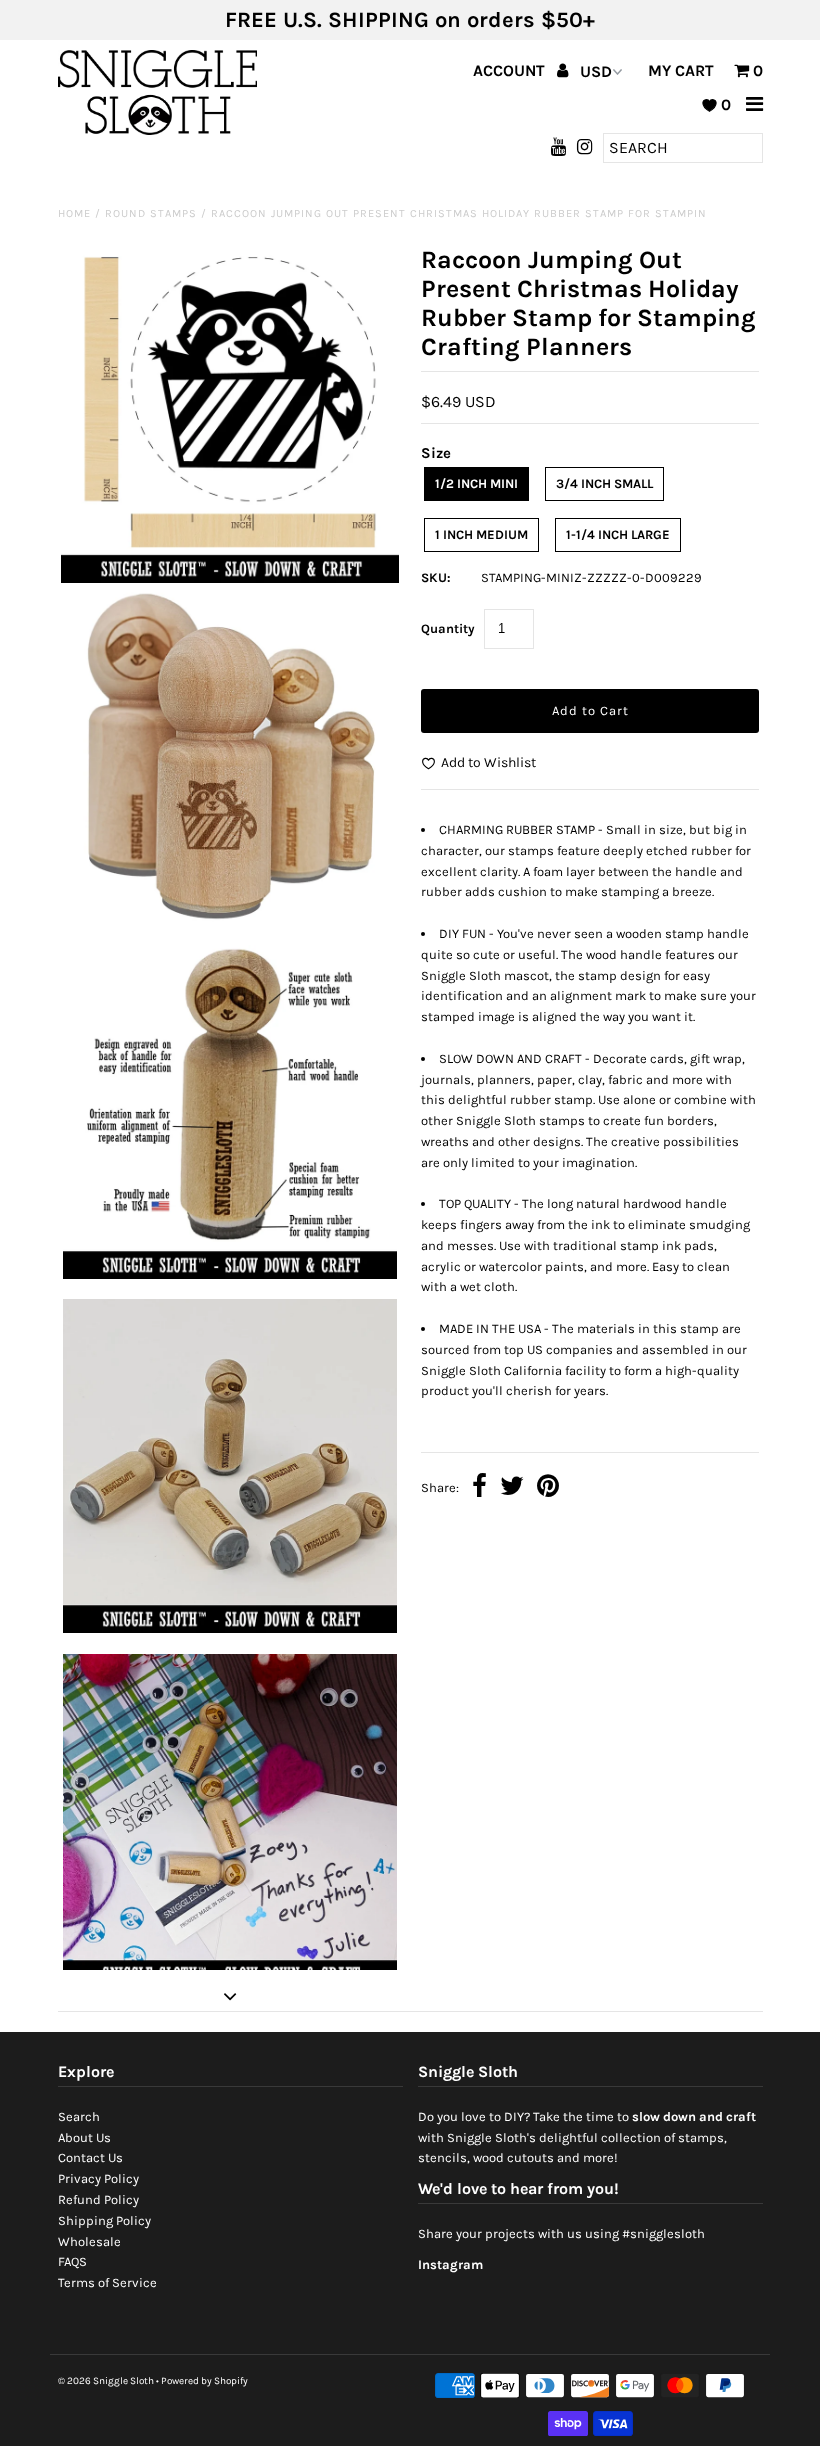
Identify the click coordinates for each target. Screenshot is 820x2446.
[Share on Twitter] (512, 1488)
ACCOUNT (511, 70)
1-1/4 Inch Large (618, 534)
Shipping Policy (104, 2220)
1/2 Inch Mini (476, 483)
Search (79, 2116)
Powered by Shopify (204, 2381)
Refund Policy (98, 2199)
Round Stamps (151, 213)
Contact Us (90, 2157)
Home (74, 213)
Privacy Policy (98, 2178)
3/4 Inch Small (604, 483)
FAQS (72, 2261)
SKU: (436, 577)
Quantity (448, 628)
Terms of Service (107, 2282)
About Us (84, 2137)
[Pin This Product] (548, 1488)
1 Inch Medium (481, 534)
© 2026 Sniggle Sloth (106, 2381)
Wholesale (89, 2241)
